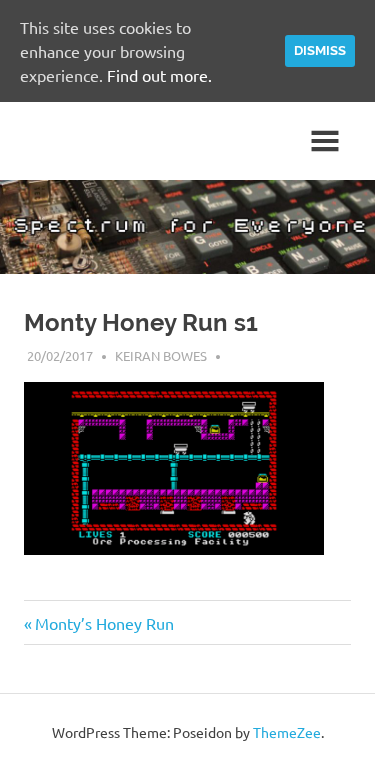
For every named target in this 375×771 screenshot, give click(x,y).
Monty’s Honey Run (104, 623)
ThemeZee (287, 732)
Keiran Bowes (161, 355)
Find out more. (159, 75)
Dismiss (320, 50)
